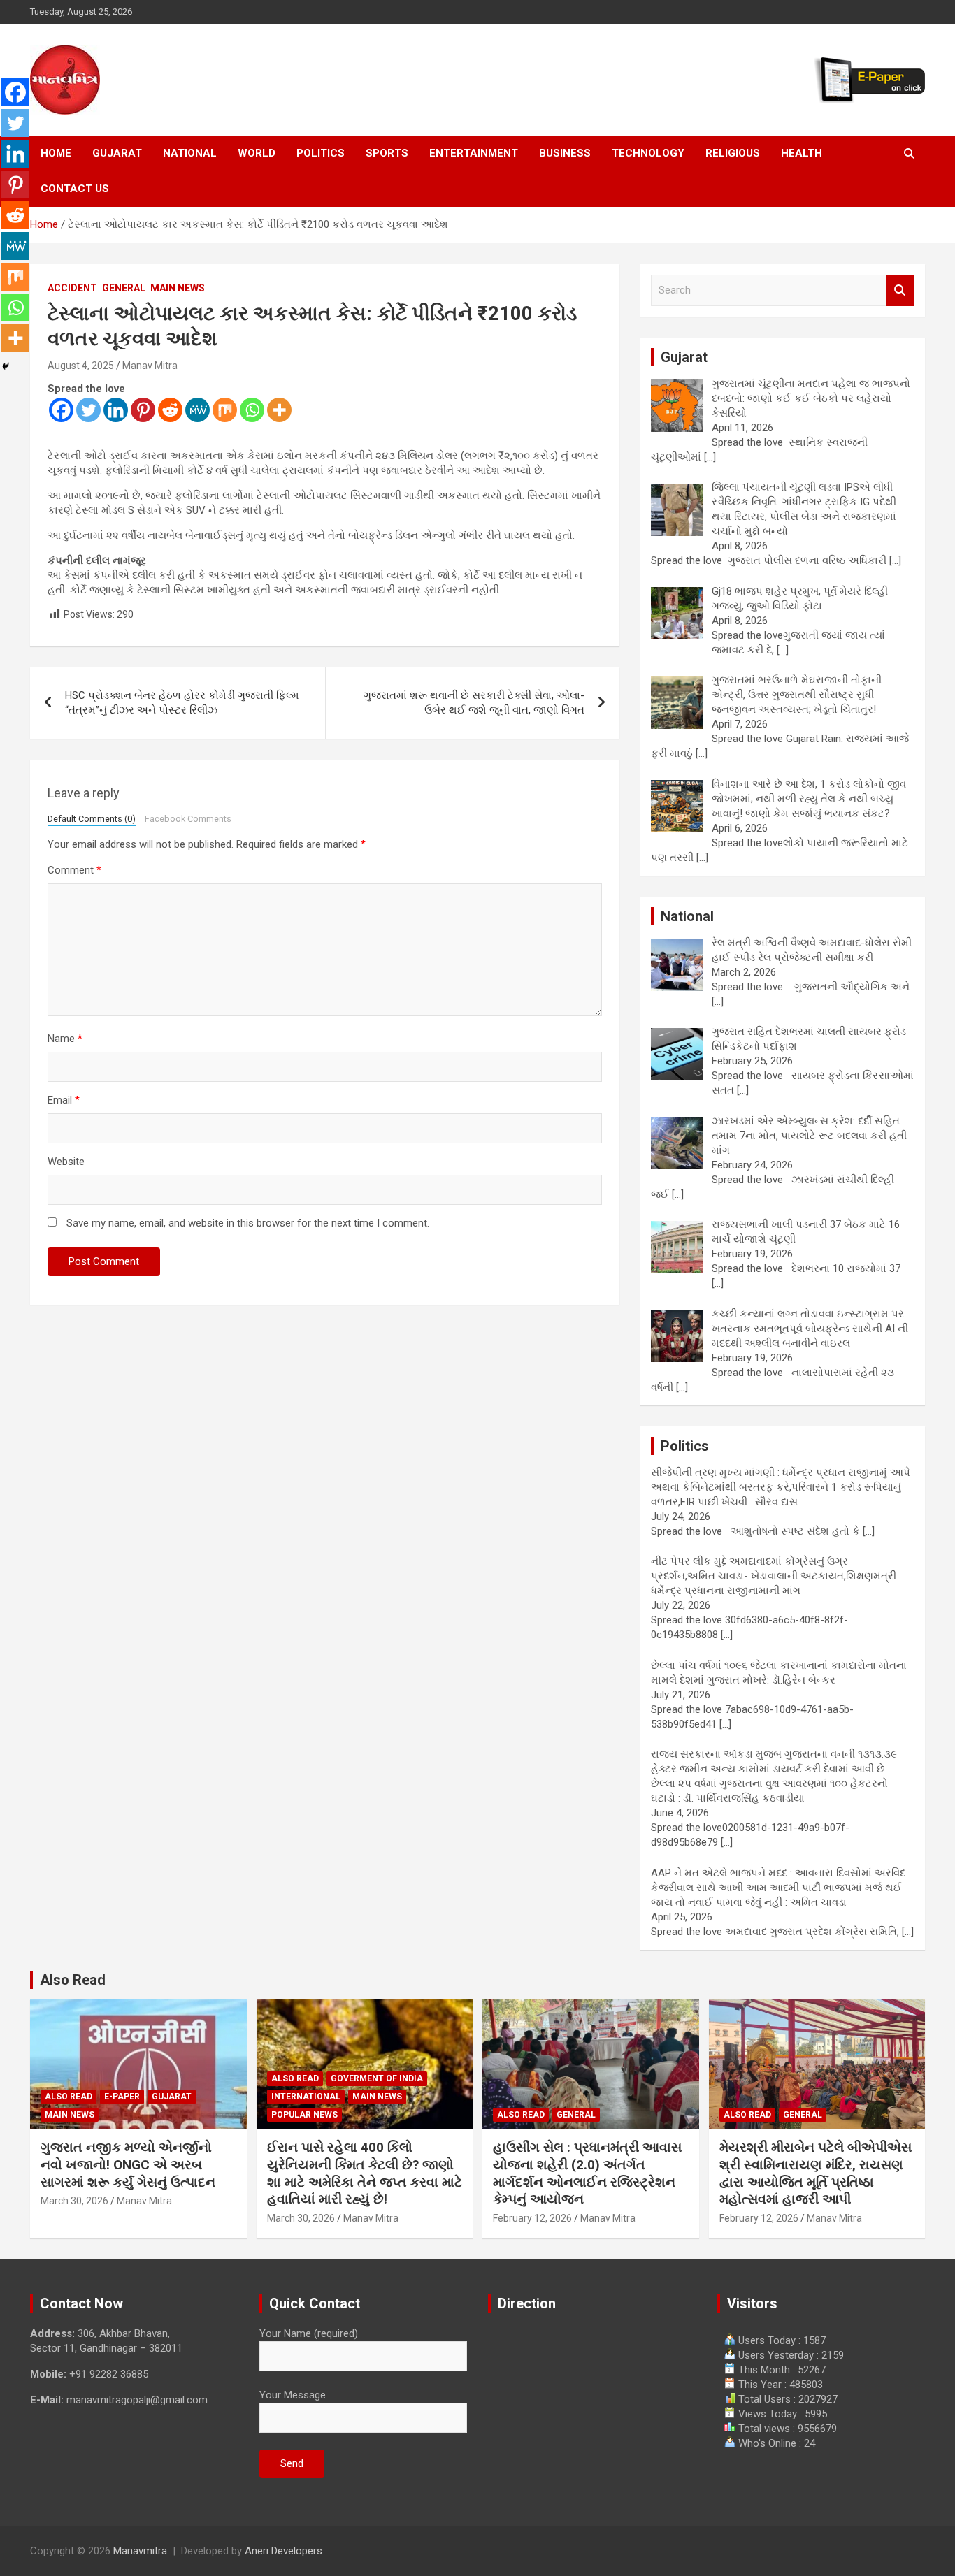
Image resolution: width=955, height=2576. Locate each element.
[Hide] (6, 366)
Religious (733, 153)
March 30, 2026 (74, 2201)
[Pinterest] (143, 410)
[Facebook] (61, 410)
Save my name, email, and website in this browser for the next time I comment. (248, 1223)
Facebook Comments (188, 819)
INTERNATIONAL (306, 2097)
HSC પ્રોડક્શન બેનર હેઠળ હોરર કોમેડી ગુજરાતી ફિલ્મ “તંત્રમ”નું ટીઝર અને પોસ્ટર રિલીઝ (182, 703)
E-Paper (122, 2097)
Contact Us (75, 189)
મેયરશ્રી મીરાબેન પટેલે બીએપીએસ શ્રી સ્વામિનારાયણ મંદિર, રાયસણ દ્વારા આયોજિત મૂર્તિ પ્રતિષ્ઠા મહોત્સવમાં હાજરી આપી (816, 2173)
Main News (178, 288)
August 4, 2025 (81, 366)
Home (56, 153)
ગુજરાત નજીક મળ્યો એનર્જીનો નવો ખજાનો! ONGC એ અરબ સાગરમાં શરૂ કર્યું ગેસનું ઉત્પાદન (128, 2164)
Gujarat (117, 153)
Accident (72, 288)
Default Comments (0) (92, 819)
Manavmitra (140, 2551)
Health (802, 153)
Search (900, 290)
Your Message (293, 2395)
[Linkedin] (116, 410)
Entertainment (474, 153)
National (190, 153)
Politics (321, 153)
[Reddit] (170, 410)
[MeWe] (198, 410)
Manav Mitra (150, 366)
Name (65, 1039)
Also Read (73, 1980)
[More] (279, 410)
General (124, 288)
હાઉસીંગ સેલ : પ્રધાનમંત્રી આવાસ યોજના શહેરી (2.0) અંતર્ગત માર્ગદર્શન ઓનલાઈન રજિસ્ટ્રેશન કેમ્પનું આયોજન (587, 2173)
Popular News (304, 2115)
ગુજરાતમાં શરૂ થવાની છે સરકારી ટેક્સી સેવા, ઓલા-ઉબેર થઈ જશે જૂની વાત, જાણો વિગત (474, 703)
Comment (74, 870)
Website (66, 1162)
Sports (387, 153)
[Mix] (225, 410)
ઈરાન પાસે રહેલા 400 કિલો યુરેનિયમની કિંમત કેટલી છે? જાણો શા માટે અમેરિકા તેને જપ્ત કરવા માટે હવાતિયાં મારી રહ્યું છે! (365, 2173)
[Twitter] (88, 410)
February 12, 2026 (532, 2218)
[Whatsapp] (252, 410)
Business (565, 153)
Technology (648, 153)
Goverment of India (377, 2078)
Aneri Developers (283, 2551)
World (257, 153)
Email (64, 1100)
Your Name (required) (309, 2333)
